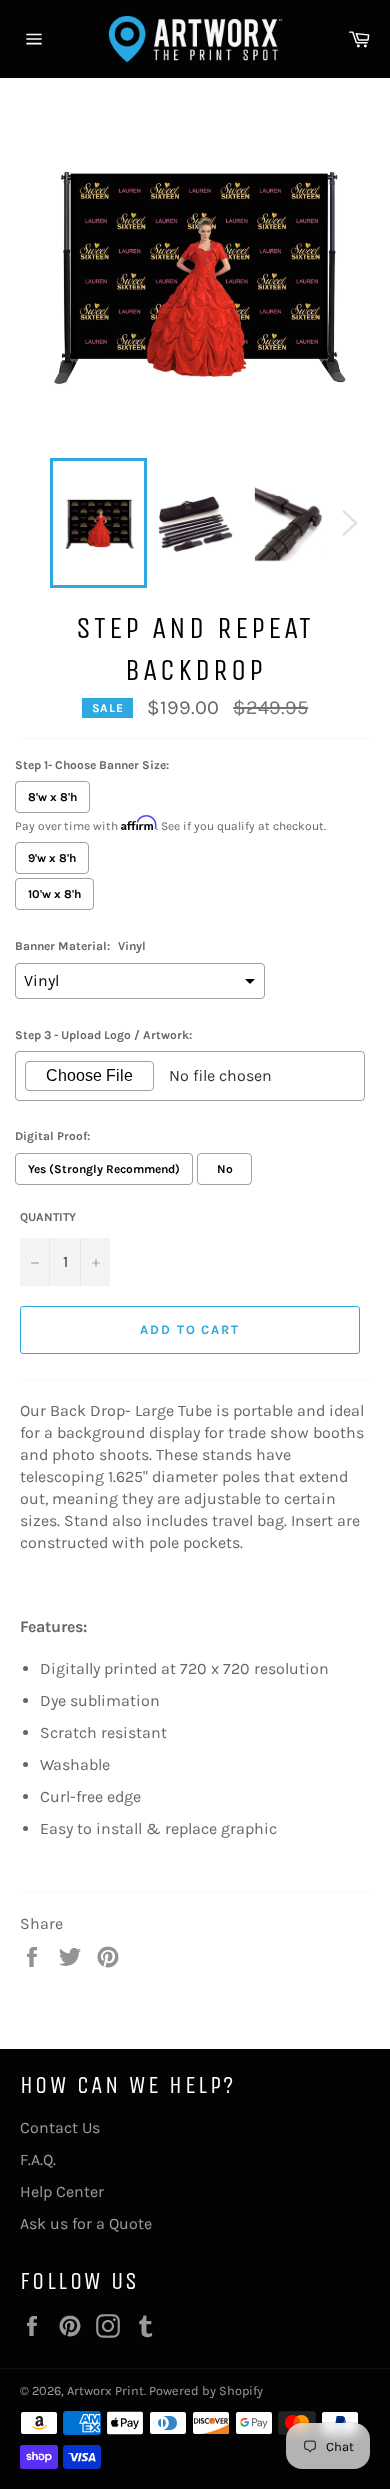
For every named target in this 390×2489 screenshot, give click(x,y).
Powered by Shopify (206, 2390)
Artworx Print (105, 2390)
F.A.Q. (38, 2159)
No (225, 1169)
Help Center (62, 2191)
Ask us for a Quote (86, 2223)
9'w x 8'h (52, 858)
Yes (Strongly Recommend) (104, 1169)
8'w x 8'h (52, 797)
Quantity (48, 1217)
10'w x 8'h (54, 894)
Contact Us (60, 2127)
